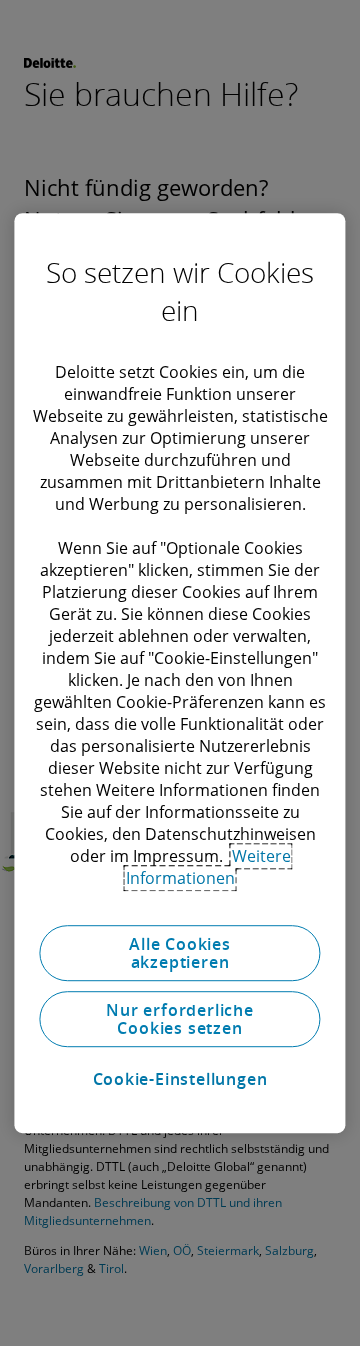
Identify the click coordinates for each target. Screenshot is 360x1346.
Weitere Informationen (208, 867)
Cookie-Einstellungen (180, 1079)
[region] (179, 673)
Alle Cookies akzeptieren (180, 953)
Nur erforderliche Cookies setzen (180, 1019)
